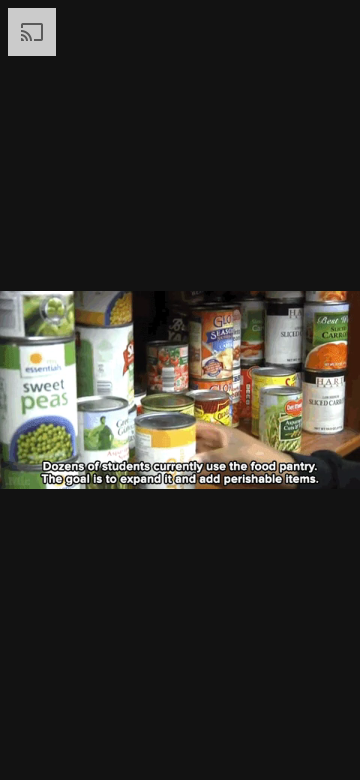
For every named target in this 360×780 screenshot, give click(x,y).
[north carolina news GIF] (180, 390)
